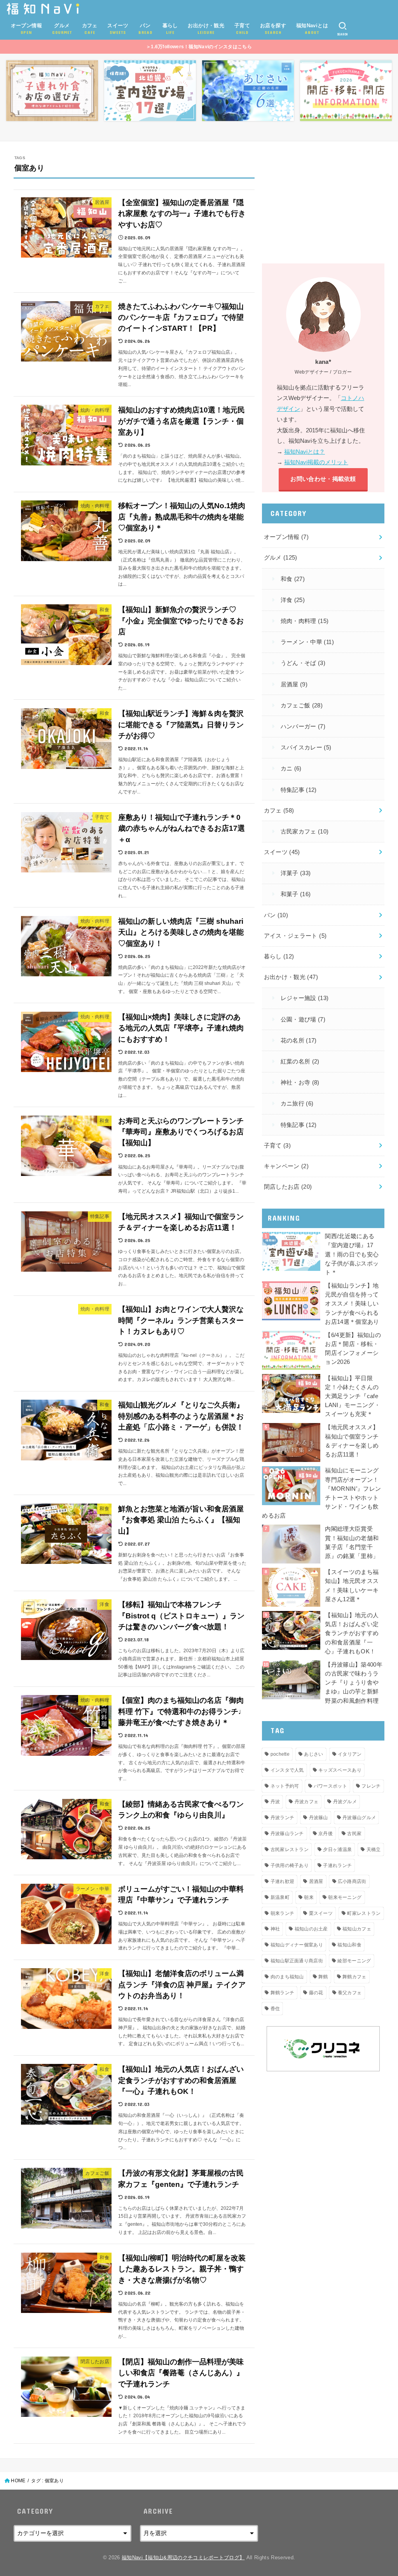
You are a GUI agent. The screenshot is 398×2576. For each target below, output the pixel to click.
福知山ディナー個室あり (297, 1945)
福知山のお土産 (311, 1929)
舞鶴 (323, 1977)
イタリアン (350, 1754)
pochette (280, 1754)
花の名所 (299, 1041)
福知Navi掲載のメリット (316, 462)
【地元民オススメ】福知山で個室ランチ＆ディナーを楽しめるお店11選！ (352, 1441)
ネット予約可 (285, 1786)
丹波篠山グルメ (359, 1818)
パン (276, 915)
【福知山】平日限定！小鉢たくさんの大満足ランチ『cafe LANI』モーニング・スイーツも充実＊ (353, 1396)
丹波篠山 (319, 1818)
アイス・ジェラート (295, 936)
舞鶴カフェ (354, 1977)
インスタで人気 (287, 1770)
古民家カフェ (305, 832)
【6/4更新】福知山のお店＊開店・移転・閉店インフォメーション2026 (353, 1349)
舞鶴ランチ (283, 1993)
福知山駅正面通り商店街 (297, 1961)
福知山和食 (349, 1945)
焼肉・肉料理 (305, 621)
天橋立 (374, 1850)
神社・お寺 (300, 1083)
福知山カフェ (357, 1929)
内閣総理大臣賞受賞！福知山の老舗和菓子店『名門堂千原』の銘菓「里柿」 (352, 1542)
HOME (18, 2481)
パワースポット (330, 1786)
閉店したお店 (288, 1187)
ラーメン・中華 (307, 642)
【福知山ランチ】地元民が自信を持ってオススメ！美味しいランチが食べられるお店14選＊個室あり (352, 1304)
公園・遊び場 (303, 1020)
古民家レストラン (290, 1850)
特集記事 (299, 790)
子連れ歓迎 (283, 1881)
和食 (293, 579)
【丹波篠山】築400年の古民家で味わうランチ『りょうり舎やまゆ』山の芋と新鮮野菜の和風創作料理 (354, 1683)
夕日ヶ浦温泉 (337, 1850)
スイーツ (282, 852)
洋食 (293, 600)
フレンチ (371, 1786)
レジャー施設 (305, 998)
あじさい (313, 1754)
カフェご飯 (302, 705)
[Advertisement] (323, 204)
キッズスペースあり (340, 1770)
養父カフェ (350, 1993)
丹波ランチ (283, 1818)
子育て (278, 1146)
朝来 (309, 1897)
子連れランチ (337, 1865)
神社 (275, 1929)
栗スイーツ (321, 1913)
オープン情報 (286, 537)
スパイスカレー (306, 748)
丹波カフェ (307, 1802)
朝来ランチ (283, 1913)
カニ (291, 769)
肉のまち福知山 (287, 1977)
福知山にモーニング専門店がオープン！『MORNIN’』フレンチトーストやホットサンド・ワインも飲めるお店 (321, 1493)
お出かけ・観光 (291, 977)
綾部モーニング (354, 1961)
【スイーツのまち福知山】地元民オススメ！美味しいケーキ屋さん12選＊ (352, 1586)
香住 (275, 2009)
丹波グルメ (345, 1802)
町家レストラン (364, 1913)
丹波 (275, 1802)
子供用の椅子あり (290, 1865)
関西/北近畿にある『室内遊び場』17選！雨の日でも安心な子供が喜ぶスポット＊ (352, 1254)
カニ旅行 (297, 1104)
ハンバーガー (303, 726)
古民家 (354, 1834)
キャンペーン (286, 1166)
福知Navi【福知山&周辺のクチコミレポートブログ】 (183, 2558)
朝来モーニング (345, 1897)
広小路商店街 (352, 1881)
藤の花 (316, 1993)
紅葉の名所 (300, 1062)
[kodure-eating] (52, 91)
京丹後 (326, 1834)
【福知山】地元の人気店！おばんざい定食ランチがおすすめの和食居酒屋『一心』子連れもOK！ (352, 1633)
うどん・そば (303, 663)
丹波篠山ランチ (287, 1834)
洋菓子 (296, 873)
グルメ (281, 558)
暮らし (279, 956)
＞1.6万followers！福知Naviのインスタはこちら (199, 47)
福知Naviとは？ (305, 452)
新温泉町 (280, 1897)
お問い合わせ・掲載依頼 (323, 479)
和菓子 (296, 894)
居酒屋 (294, 684)
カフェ (279, 811)
